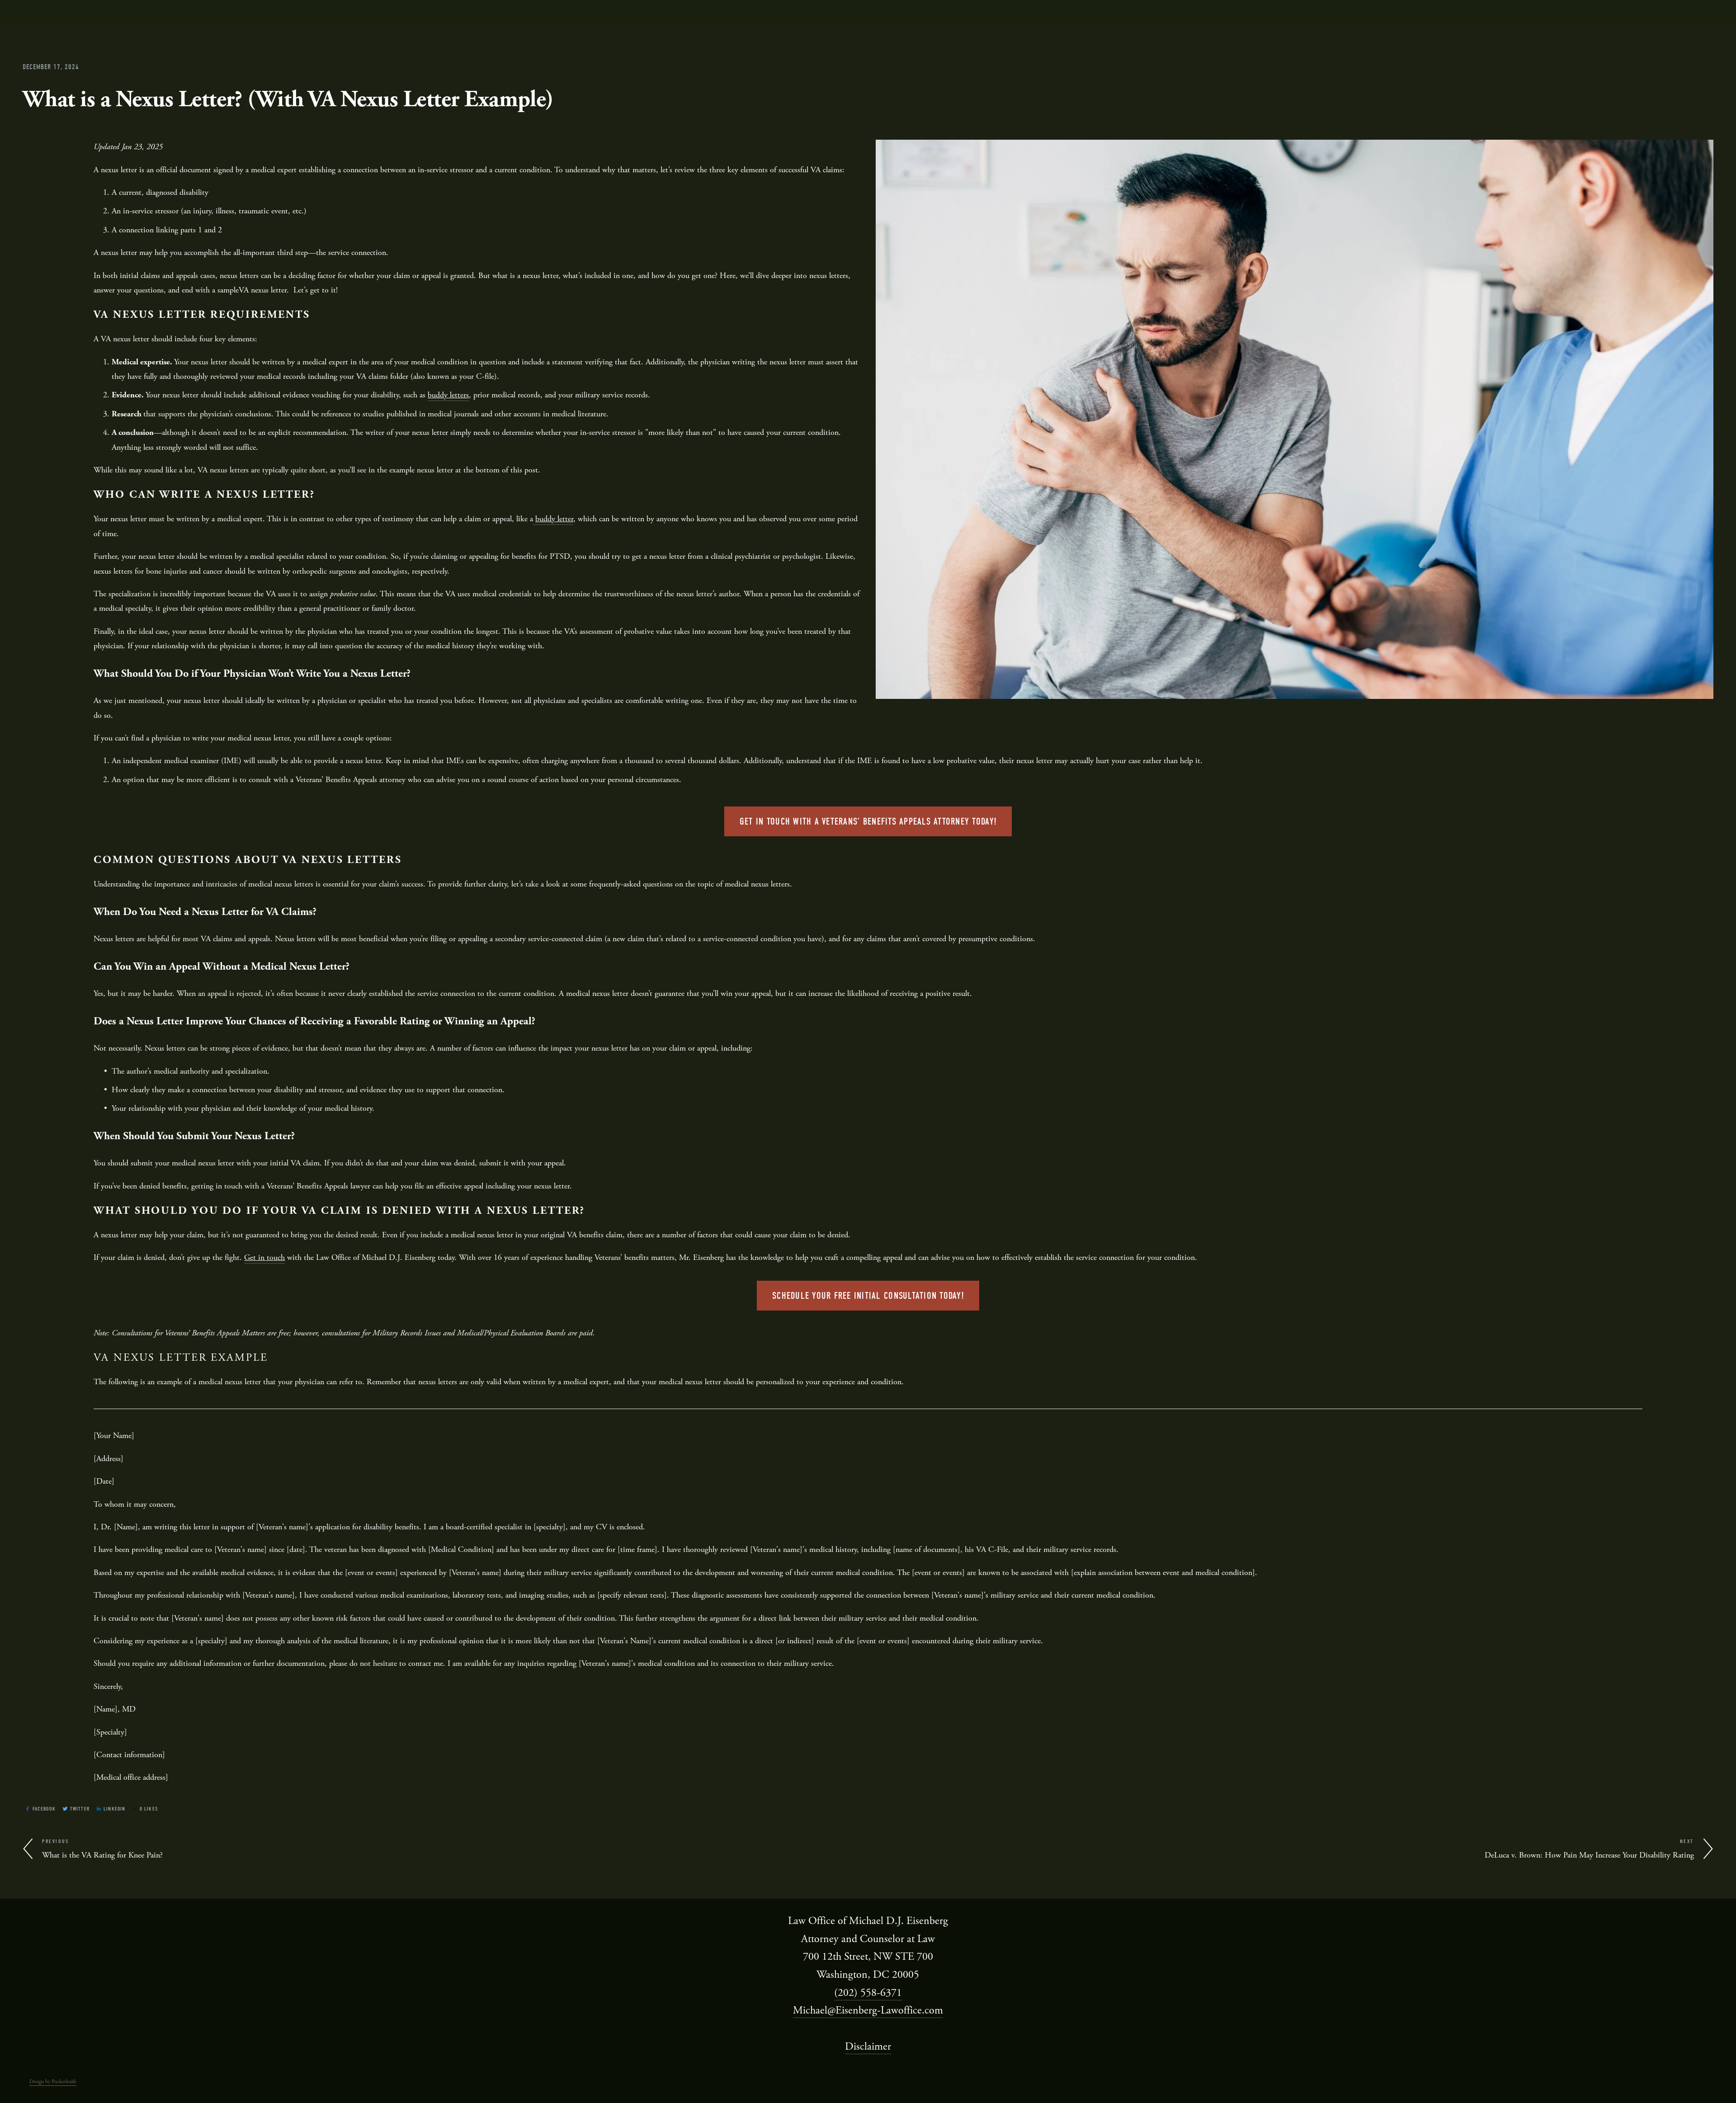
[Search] (84, 12)
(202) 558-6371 (868, 1993)
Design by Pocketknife (53, 2082)
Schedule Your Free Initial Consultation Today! (868, 1296)
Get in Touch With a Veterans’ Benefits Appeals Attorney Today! (868, 821)
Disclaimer (868, 2046)
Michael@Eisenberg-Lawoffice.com (868, 2010)
